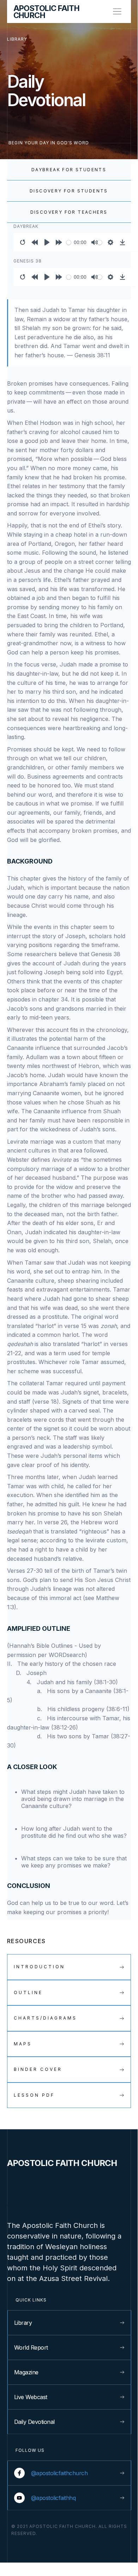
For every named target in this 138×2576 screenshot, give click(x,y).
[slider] (69, 242)
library (17, 39)
